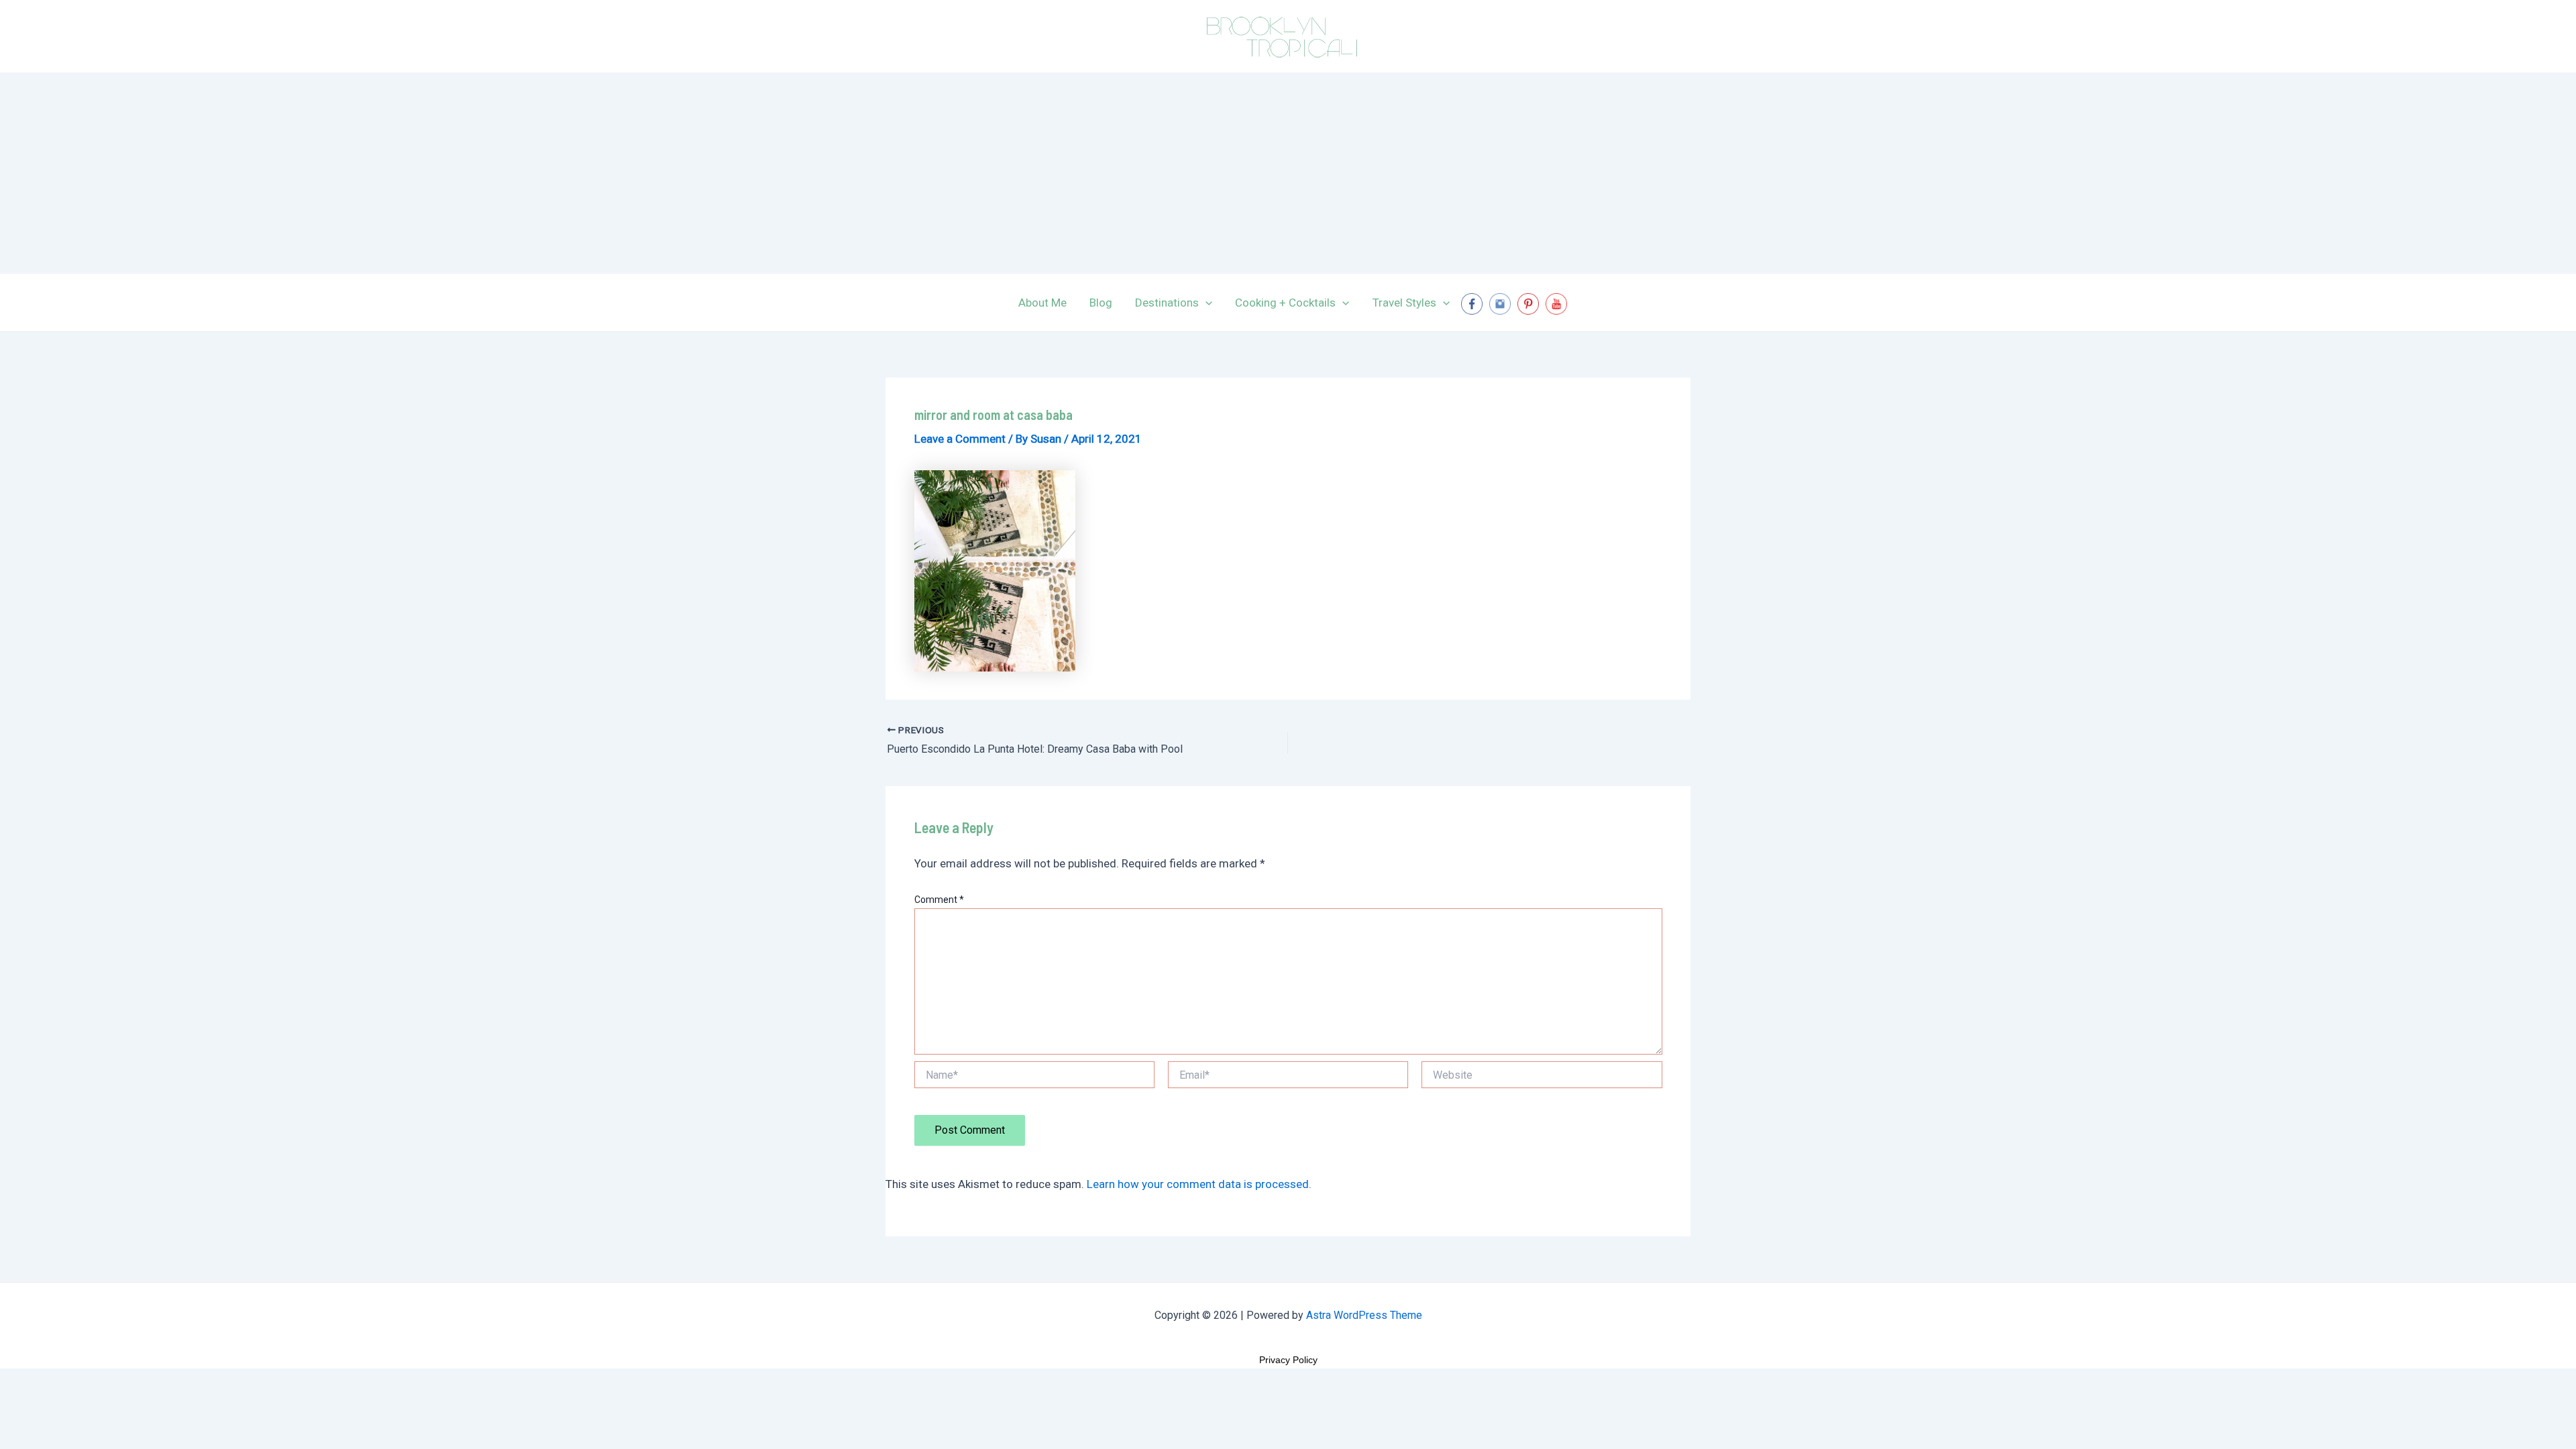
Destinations (1167, 303)
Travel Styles (1404, 303)
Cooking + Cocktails (1285, 303)
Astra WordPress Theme (1364, 1315)
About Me (1042, 303)
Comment (939, 900)
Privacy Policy (1288, 1360)
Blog (1101, 303)
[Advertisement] (1288, 173)
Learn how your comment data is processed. (1199, 1184)
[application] (1205, 303)
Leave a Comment (960, 439)
